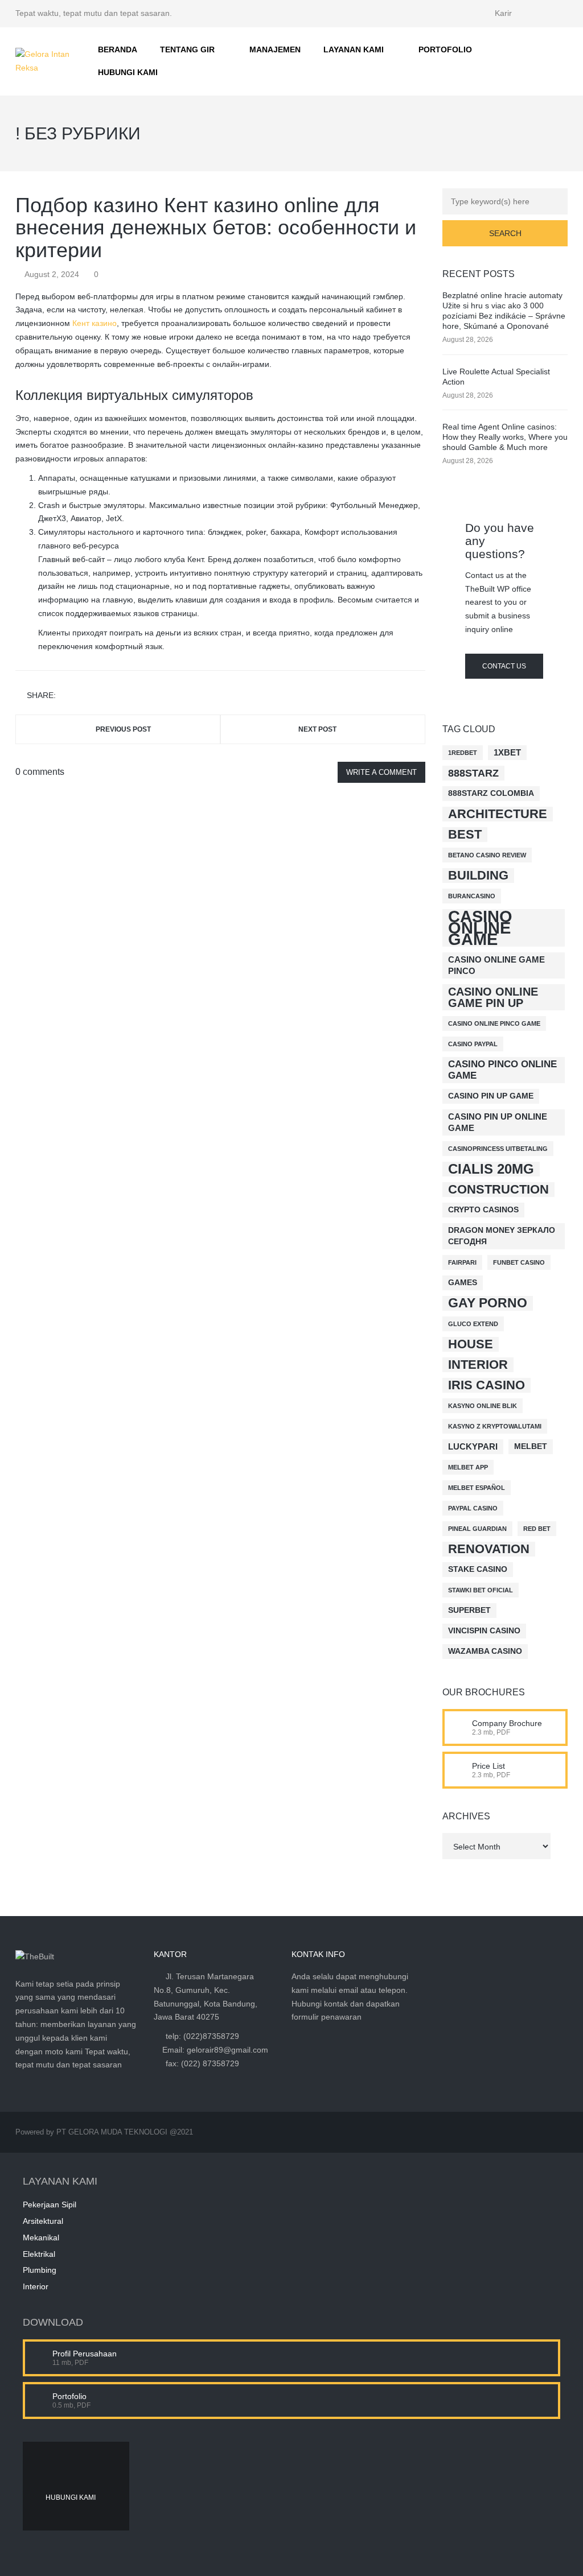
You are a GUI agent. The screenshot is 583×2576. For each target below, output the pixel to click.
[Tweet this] (83, 695)
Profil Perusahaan (85, 2354)
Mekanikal (41, 2238)
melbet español (477, 1488)
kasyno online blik (483, 1406)
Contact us (504, 666)
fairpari (462, 1262)
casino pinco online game (502, 1070)
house (471, 1344)
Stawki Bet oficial (481, 1590)
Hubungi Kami (71, 2497)
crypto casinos (483, 1210)
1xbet (507, 752)
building (478, 875)
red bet (537, 1529)
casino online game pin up (493, 997)
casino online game (480, 928)
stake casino (478, 1569)
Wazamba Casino (485, 1651)
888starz (473, 773)
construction (498, 1189)
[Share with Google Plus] (100, 695)
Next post (317, 729)
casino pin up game (491, 1096)
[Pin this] (116, 695)
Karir (503, 13)
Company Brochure (507, 1723)
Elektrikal (39, 2254)
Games (463, 1283)
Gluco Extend (473, 1324)
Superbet (469, 1610)
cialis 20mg (491, 1169)
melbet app (468, 1467)
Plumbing (40, 2270)
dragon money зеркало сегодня (502, 1236)
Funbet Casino (519, 1262)
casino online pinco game (494, 1023)
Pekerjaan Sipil (50, 2205)
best (465, 834)
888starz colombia (491, 793)
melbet (531, 1446)
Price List (488, 1766)
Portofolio (69, 2396)
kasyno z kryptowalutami (495, 1426)
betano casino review (487, 855)
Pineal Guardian (477, 1529)
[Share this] (67, 695)
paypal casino (473, 1508)
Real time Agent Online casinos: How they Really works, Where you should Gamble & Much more (505, 437)
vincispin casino (484, 1631)
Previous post (123, 729)
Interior (36, 2286)
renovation (489, 1549)
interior (478, 1365)
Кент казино (95, 323)
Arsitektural (43, 2221)
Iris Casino (486, 1385)
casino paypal (473, 1044)
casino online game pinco (496, 965)
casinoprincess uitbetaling (498, 1149)
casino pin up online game (498, 1122)
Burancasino (472, 896)
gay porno (488, 1303)
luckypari (473, 1446)
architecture (498, 814)
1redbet (463, 753)
